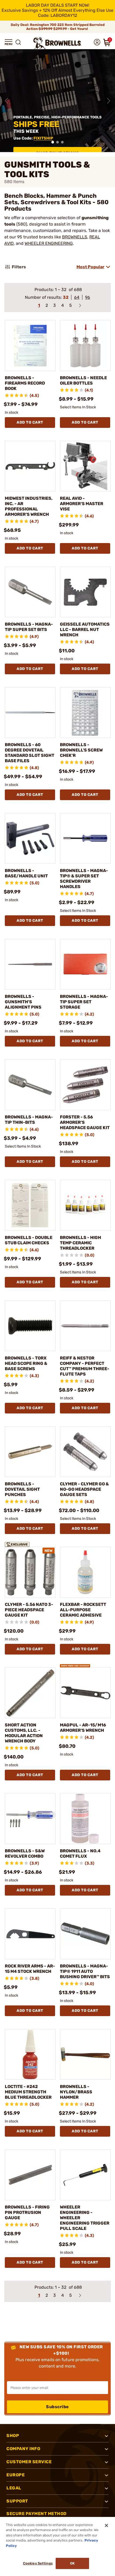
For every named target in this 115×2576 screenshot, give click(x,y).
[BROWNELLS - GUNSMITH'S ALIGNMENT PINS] (30, 964)
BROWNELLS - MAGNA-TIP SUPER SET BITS (29, 627)
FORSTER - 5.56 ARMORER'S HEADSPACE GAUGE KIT (85, 1122)
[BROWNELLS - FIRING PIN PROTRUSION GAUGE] (30, 2175)
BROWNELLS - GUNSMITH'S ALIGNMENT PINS (23, 1002)
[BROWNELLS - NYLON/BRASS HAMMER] (85, 2054)
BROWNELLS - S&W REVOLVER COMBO (25, 1853)
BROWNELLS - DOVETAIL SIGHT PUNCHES (22, 1489)
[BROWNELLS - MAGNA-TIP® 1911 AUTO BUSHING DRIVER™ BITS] (85, 1934)
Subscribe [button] (57, 2407)
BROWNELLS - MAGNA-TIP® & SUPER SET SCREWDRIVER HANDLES (84, 879)
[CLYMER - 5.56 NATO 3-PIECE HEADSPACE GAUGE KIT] (30, 1572)
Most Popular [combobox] (90, 267)
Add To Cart (30, 422)
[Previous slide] (6, 101)
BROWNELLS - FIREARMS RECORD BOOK (25, 383)
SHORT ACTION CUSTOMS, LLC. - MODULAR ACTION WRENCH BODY (24, 1733)
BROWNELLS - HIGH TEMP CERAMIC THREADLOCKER (80, 1243)
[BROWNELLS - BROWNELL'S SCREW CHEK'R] (85, 712)
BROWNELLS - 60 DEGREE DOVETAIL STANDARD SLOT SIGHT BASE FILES (30, 753)
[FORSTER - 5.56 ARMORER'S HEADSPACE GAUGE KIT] (85, 1085)
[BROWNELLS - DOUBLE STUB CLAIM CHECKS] (30, 1205)
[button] (9, 42)
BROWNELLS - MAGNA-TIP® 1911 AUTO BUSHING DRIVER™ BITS (85, 1971)
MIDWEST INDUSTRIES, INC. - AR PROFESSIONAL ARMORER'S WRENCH (29, 506)
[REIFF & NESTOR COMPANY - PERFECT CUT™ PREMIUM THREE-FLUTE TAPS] (85, 1326)
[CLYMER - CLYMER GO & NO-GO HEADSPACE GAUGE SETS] (85, 1452)
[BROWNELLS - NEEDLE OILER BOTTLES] (85, 346)
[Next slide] (109, 101)
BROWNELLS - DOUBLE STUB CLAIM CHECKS (29, 1240)
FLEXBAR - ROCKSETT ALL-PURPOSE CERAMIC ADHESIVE (83, 1610)
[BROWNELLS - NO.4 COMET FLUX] (85, 1819)
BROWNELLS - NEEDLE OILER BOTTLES (83, 380)
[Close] (106, 2525)
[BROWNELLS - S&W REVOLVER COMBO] (30, 1819)
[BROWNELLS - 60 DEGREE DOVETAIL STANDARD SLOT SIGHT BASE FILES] (30, 712)
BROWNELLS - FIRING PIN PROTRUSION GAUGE (27, 2212)
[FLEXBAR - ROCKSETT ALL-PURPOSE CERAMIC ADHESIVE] (85, 1572)
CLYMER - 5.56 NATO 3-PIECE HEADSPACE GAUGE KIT (29, 1610)
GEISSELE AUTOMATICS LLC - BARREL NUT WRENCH (85, 630)
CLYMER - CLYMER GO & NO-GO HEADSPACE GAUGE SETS (84, 1489)
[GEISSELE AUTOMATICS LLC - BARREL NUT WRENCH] (85, 592)
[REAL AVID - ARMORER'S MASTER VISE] (85, 466)
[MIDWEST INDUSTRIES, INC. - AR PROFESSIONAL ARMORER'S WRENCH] (30, 466)
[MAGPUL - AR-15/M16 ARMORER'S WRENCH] (85, 1693)
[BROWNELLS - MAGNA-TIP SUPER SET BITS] (30, 592)
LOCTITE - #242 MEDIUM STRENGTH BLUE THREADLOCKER (28, 2092)
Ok (72, 2563)
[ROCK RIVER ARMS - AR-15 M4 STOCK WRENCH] (30, 1934)
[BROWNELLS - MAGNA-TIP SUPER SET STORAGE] (85, 964)
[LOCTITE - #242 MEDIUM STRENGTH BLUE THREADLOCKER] (30, 2054)
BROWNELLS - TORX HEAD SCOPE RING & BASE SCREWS (26, 1363)
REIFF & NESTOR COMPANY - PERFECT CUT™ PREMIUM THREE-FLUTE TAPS (85, 1366)
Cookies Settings (38, 2563)
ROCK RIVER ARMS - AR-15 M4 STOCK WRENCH (30, 1969)
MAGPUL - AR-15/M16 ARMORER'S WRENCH (83, 1728)
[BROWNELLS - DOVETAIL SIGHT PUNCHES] (30, 1452)
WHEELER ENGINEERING (49, 243)
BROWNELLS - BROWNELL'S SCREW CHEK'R (81, 750)
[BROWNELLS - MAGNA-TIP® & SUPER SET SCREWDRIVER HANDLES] (85, 838)
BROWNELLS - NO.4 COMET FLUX (80, 1853)
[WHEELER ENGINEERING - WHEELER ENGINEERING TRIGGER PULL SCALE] (85, 2175)
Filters (19, 267)
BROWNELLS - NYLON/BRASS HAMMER (76, 2092)
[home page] (57, 43)
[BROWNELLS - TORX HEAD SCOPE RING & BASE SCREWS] (30, 1326)
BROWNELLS (75, 237)
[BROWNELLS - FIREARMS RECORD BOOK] (30, 346)
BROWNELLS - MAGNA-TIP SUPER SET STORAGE (84, 1002)
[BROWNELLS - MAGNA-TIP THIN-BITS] (30, 1085)
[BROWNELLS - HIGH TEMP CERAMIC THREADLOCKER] (85, 1205)
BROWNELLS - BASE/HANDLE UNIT (26, 873)
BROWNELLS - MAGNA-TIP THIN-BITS (29, 1120)
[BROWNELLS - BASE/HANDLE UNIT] (30, 838)
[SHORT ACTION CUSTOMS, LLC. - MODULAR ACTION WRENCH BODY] (30, 1693)
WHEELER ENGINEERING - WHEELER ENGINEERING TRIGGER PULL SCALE (85, 2218)
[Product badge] (20, 1544)
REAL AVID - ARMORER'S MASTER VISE (82, 504)
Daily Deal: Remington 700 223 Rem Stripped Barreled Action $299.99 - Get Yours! (58, 27)
